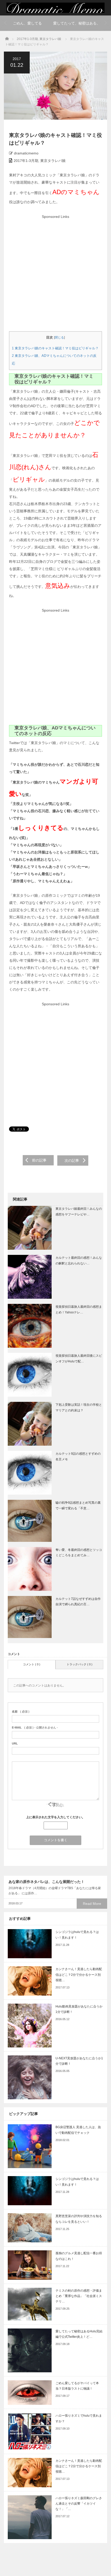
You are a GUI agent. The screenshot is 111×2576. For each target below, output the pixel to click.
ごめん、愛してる (27, 23)
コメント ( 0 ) (32, 1664)
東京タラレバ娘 (50, 39)
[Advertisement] (55, 276)
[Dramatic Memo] (55, 8)
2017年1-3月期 (27, 39)
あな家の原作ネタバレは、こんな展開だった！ (46, 1882)
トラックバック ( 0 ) (80, 1664)
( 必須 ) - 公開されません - (35, 1727)
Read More (92, 1904)
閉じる (59, 338)
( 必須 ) (21, 1711)
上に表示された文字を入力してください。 (55, 1817)
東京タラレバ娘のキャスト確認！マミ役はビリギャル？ (55, 348)
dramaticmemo (26, 153)
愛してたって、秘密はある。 (77, 23)
